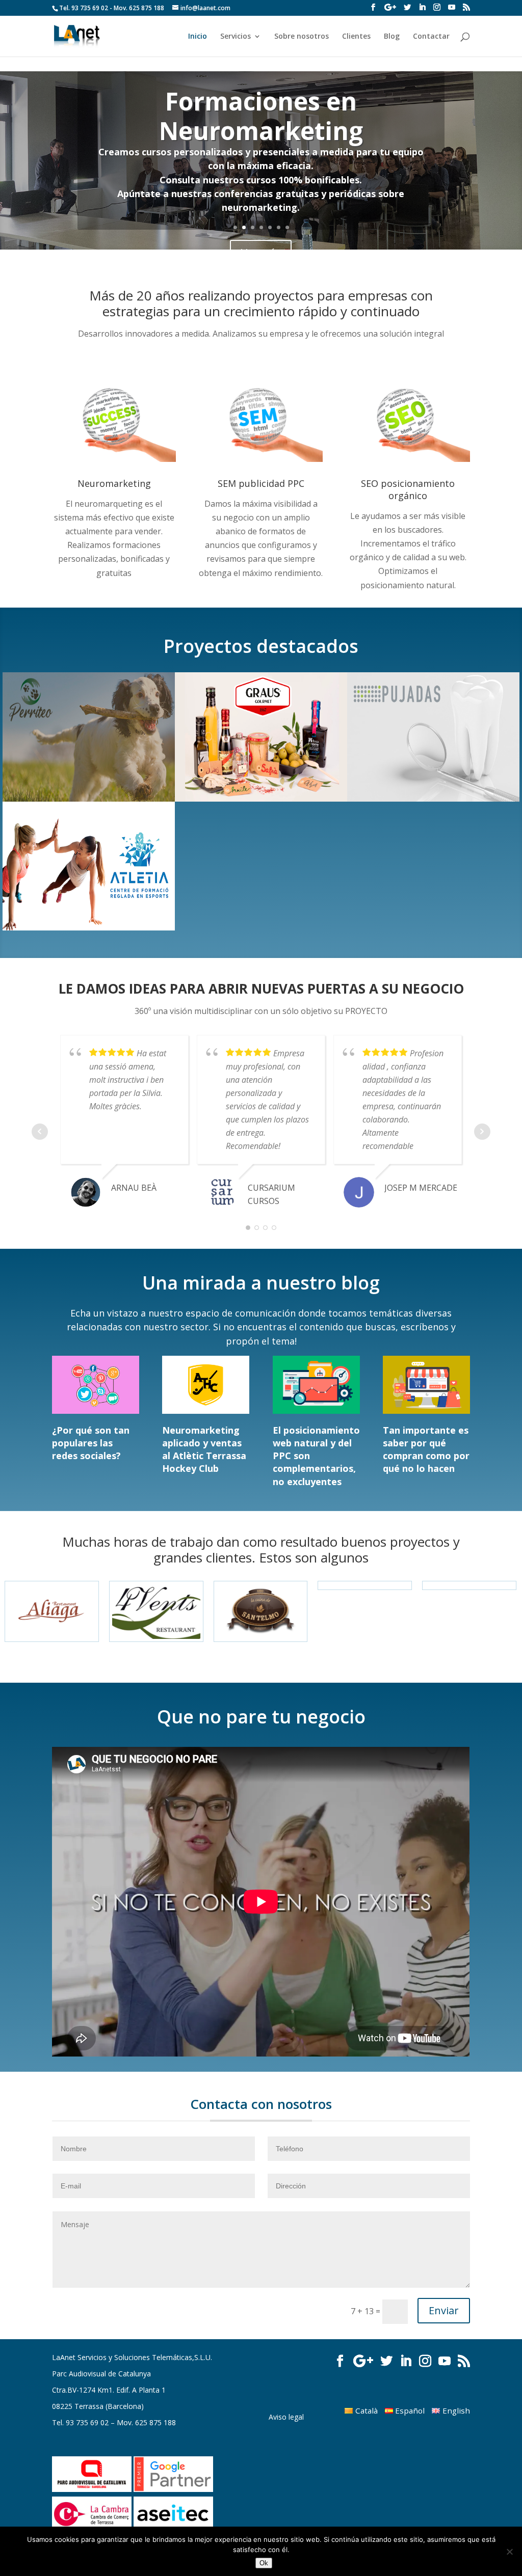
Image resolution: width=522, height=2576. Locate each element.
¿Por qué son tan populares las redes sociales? (91, 1443)
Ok (264, 2563)
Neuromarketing (114, 483)
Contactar (431, 37)
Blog (392, 37)
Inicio (198, 37)
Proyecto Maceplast (261, 136)
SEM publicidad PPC (261, 483)
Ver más (261, 203)
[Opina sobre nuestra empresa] (390, 7)
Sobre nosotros (302, 37)
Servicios (236, 37)
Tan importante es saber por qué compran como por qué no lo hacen (426, 1449)
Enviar (444, 2310)
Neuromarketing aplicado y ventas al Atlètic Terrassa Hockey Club (204, 1449)
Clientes (356, 37)
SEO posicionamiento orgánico (408, 489)
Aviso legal (286, 2417)
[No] (509, 2552)
